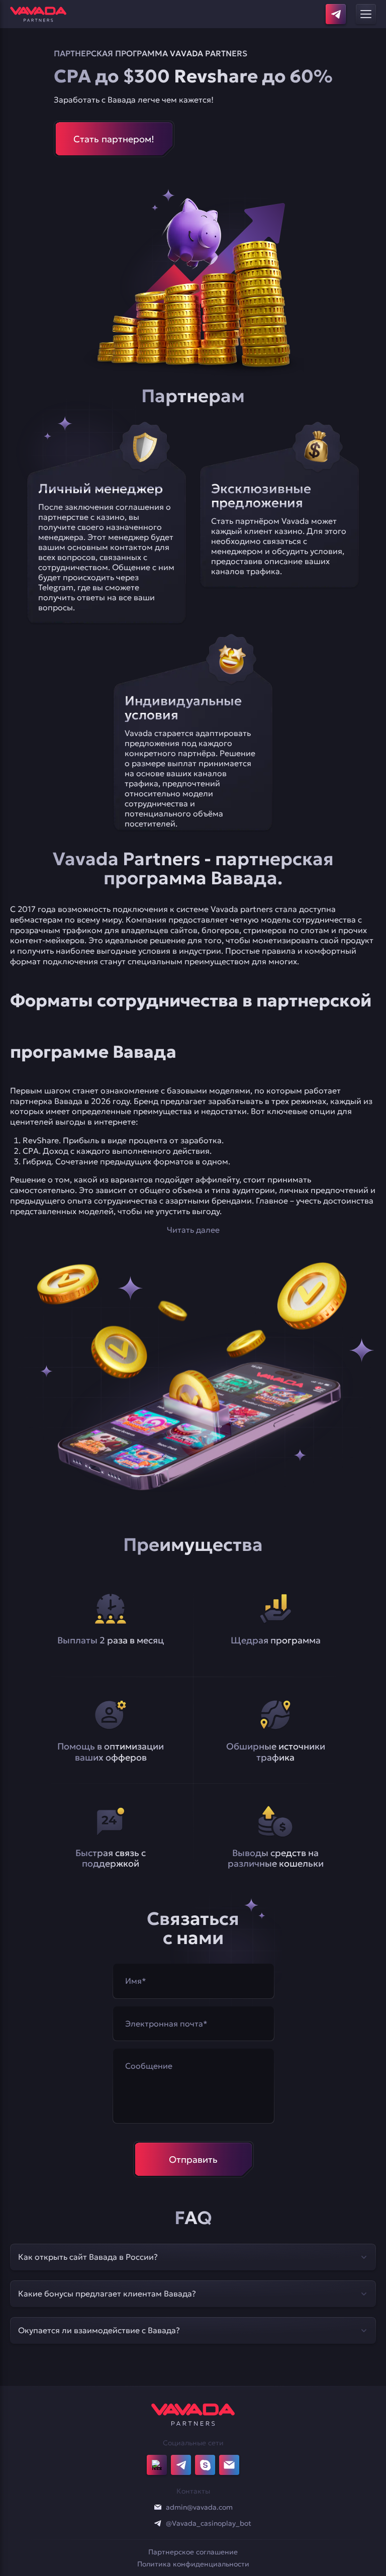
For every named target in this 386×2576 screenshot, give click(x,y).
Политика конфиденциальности (193, 2564)
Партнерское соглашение (193, 2552)
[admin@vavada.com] (158, 2507)
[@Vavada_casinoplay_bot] (158, 2523)
